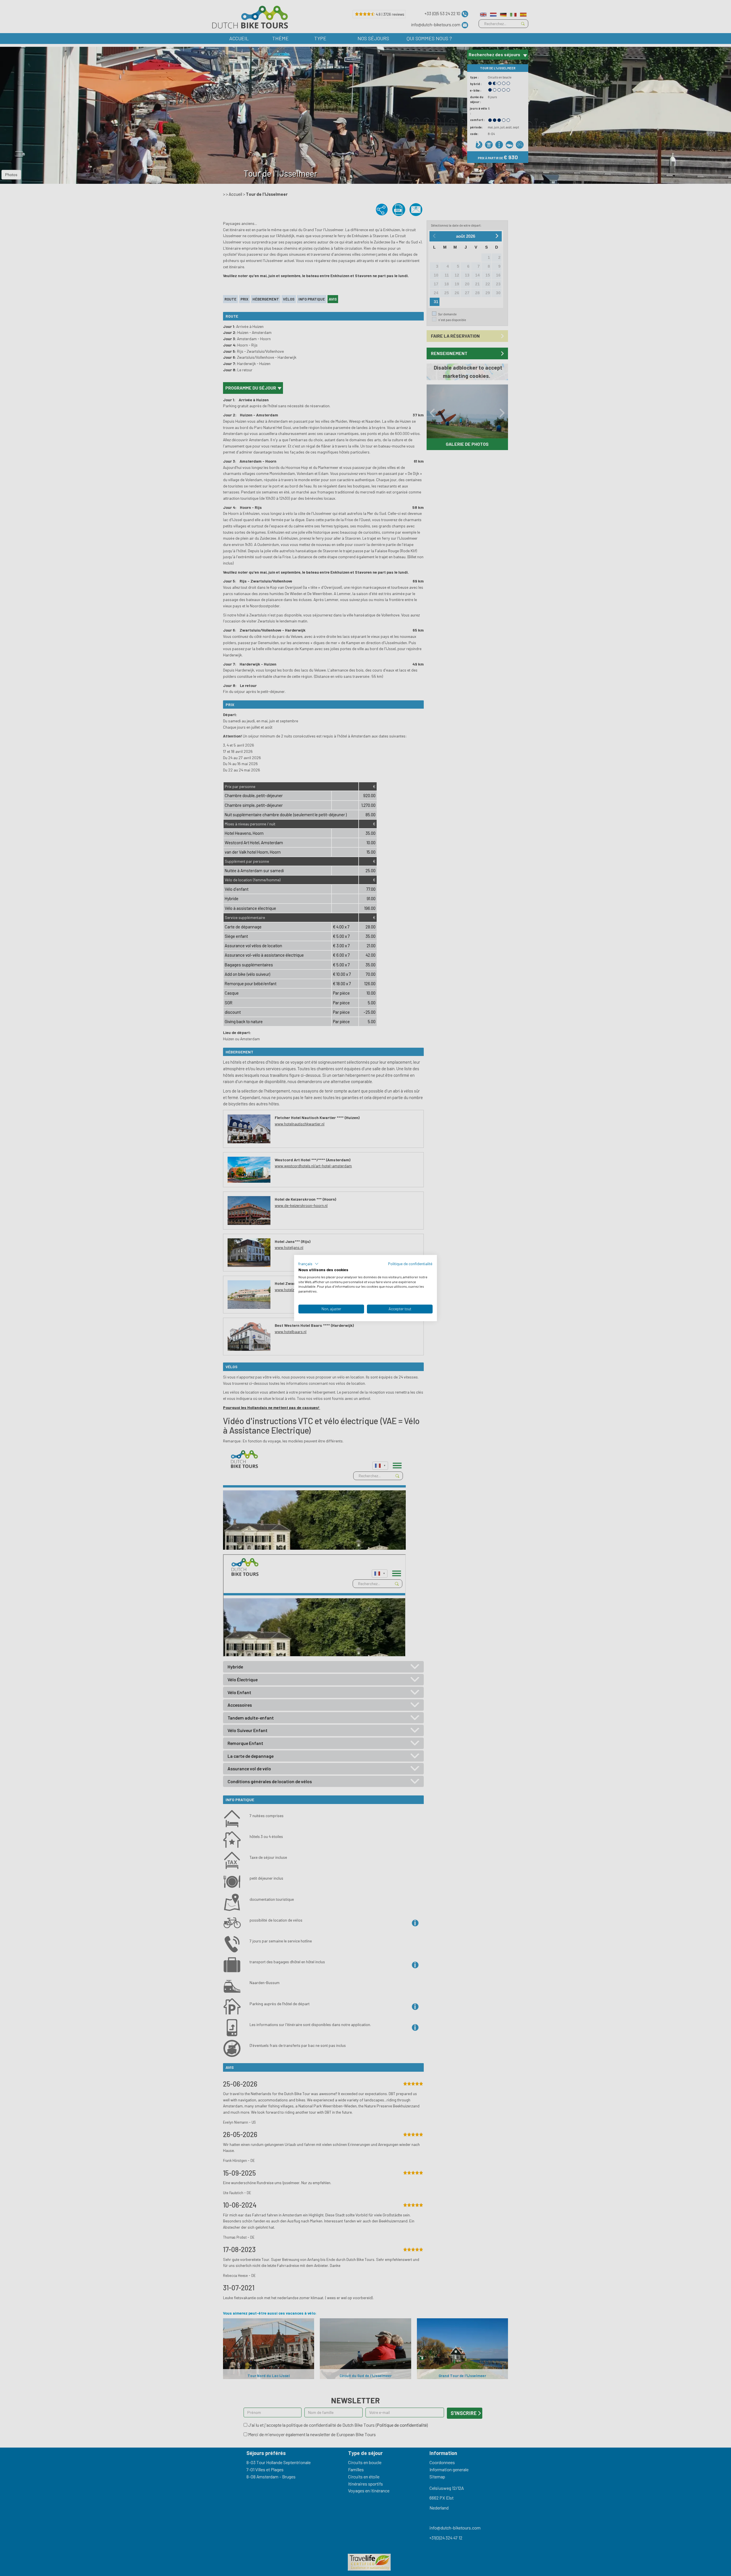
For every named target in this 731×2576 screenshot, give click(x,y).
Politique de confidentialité (410, 1264)
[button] (309, 1264)
